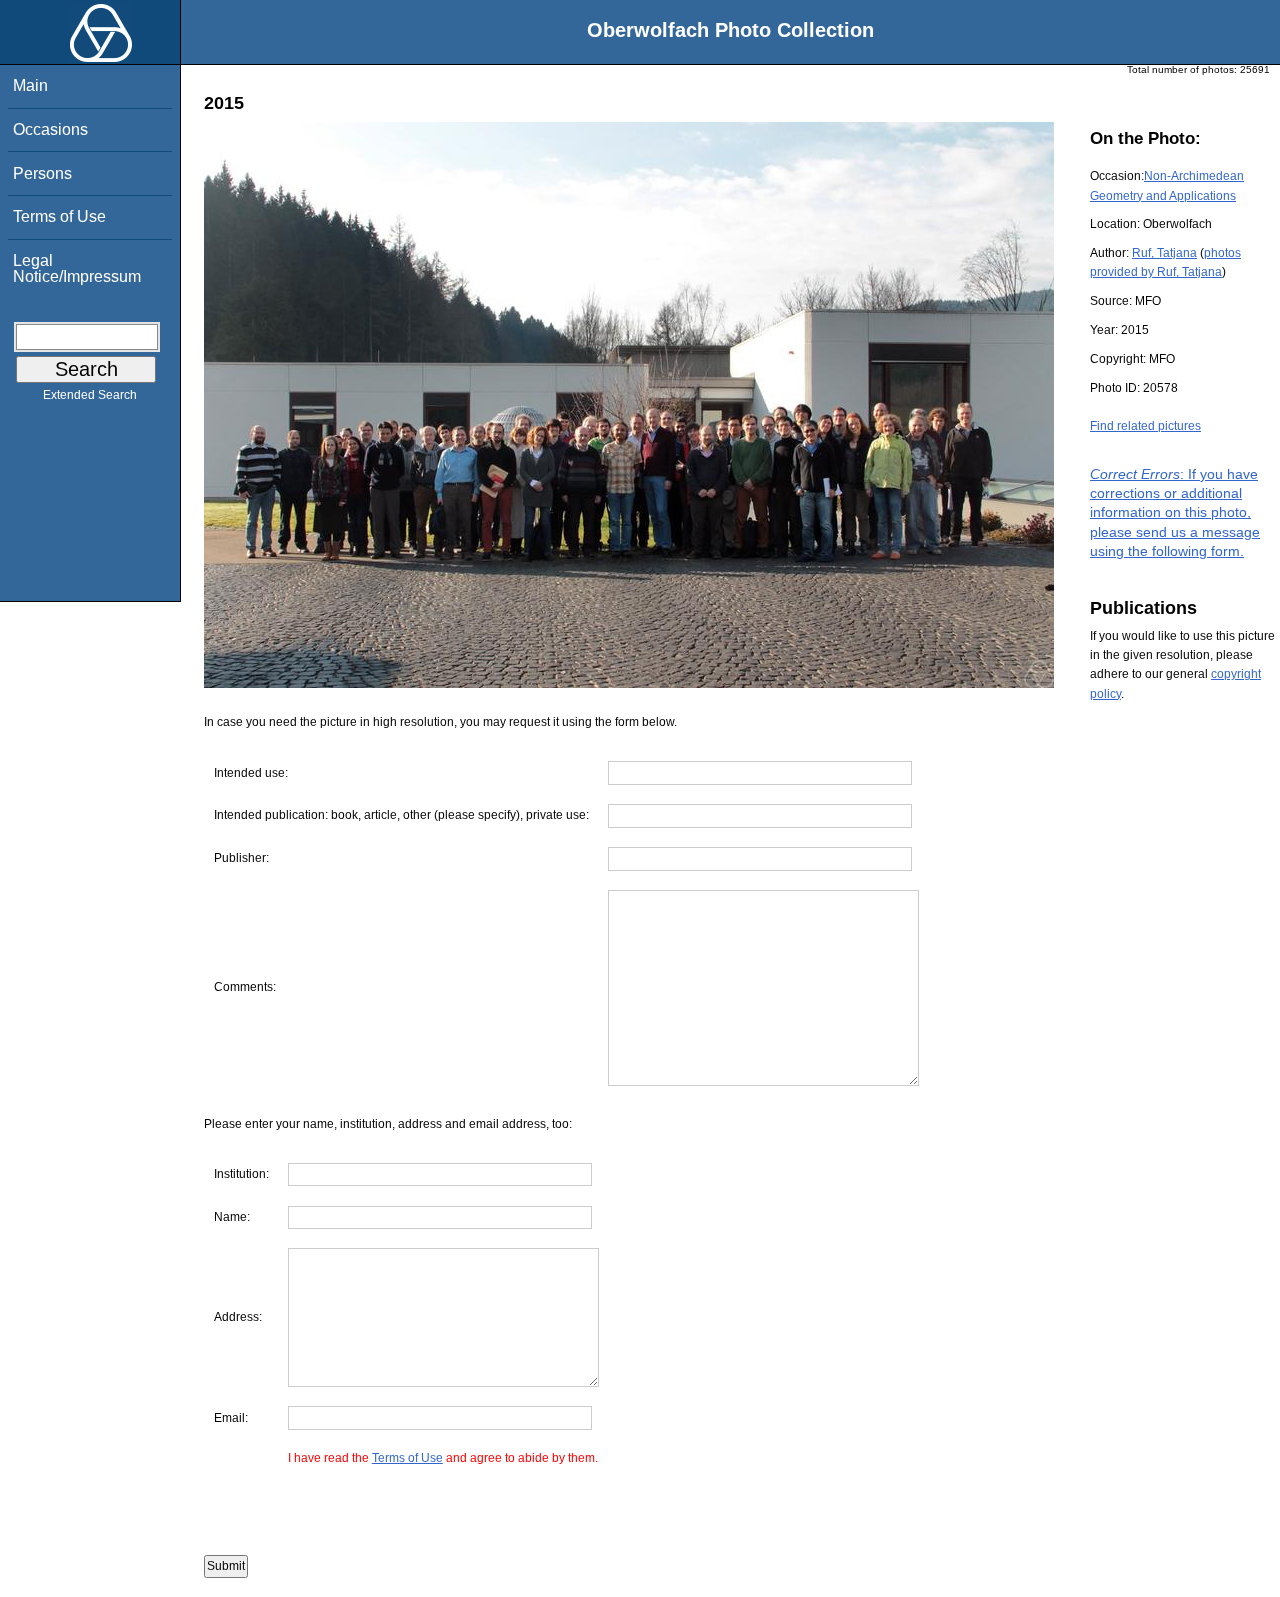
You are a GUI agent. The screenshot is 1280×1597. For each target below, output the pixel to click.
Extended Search (90, 395)
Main (30, 85)
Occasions (50, 129)
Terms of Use (59, 216)
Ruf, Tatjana (1164, 253)
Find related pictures (1145, 426)
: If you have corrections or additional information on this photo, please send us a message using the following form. (1175, 512)
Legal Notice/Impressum (77, 268)
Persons (42, 173)
